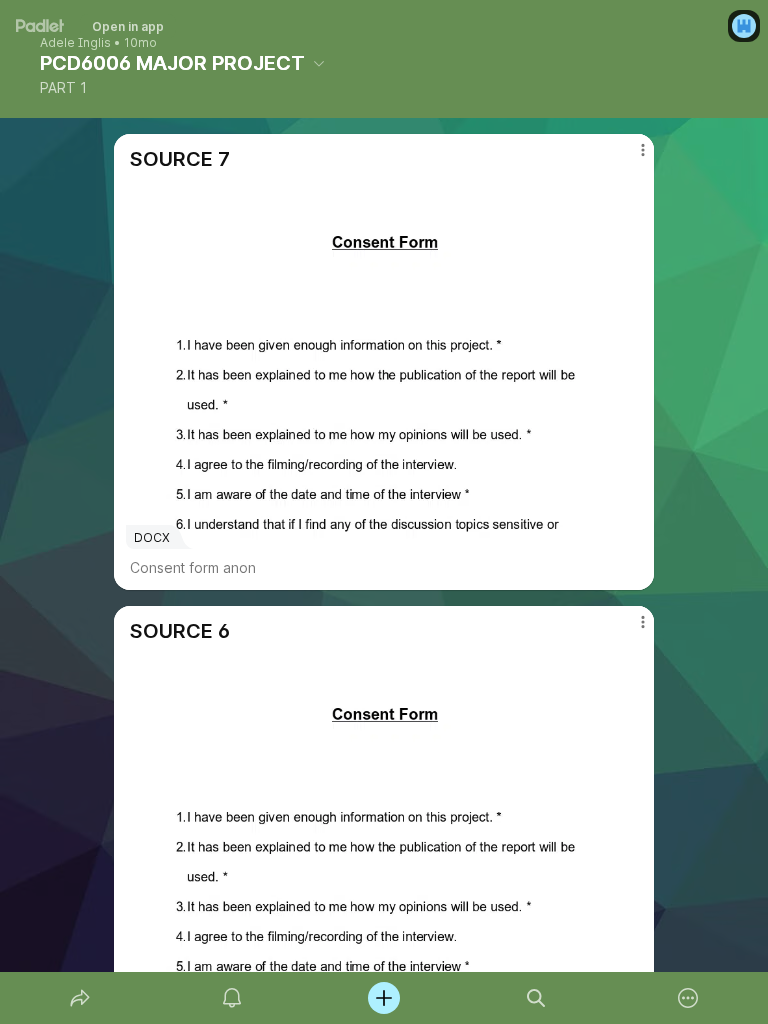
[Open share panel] (80, 998)
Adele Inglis (75, 43)
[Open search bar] (536, 998)
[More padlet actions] (688, 998)
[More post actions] (630, 158)
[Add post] (384, 998)
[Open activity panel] (232, 998)
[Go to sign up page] (744, 26)
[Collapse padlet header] (319, 63)
